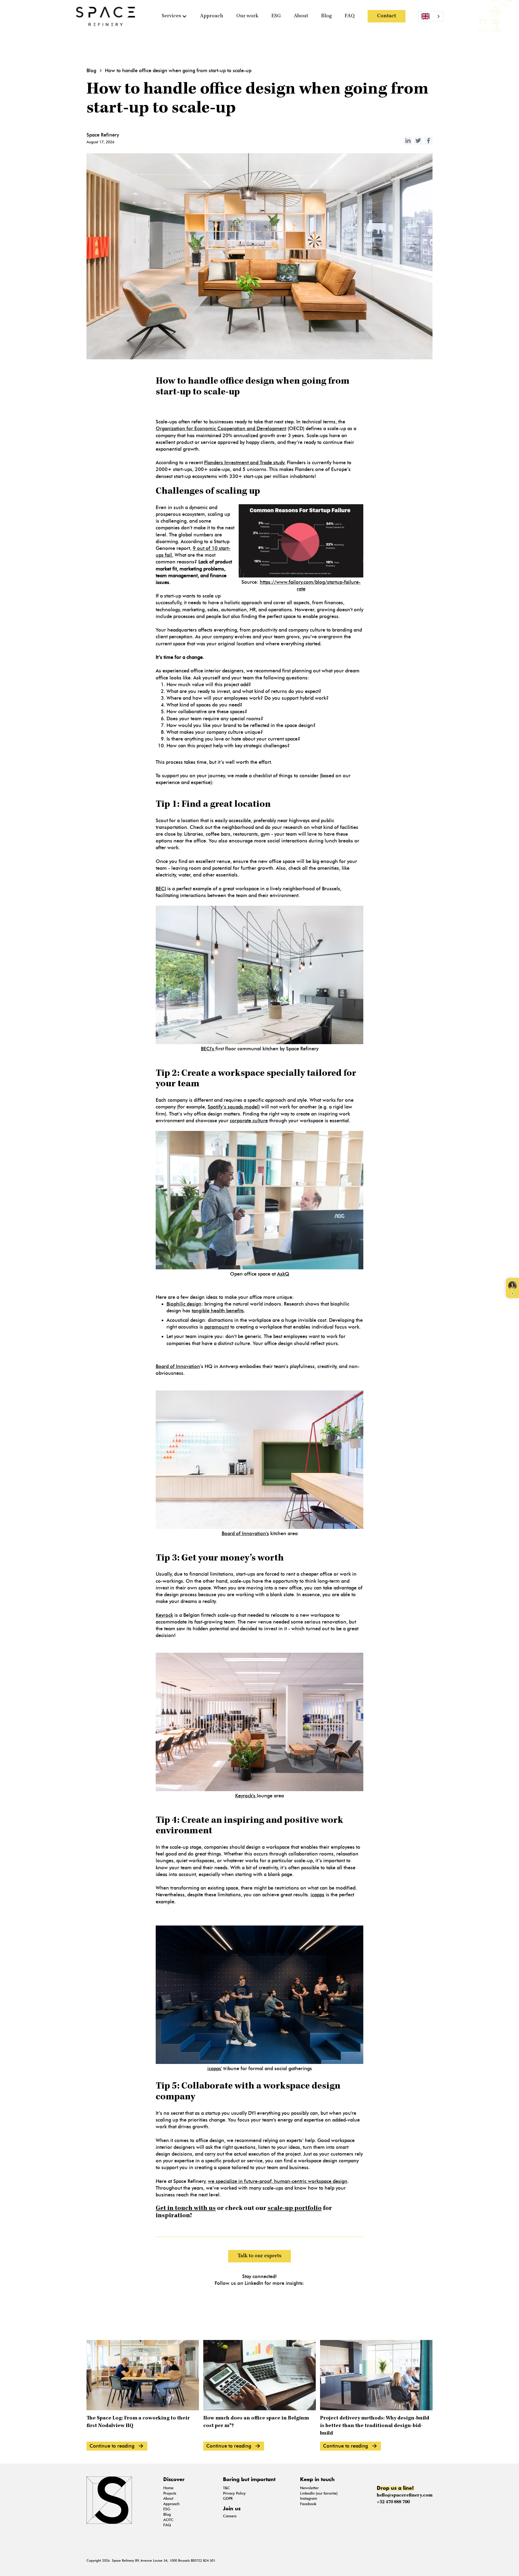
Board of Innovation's (245, 1533)
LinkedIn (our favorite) (319, 2493)
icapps (317, 1895)
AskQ (283, 1274)
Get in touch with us (186, 2209)
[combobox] (431, 16)
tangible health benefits (218, 1311)
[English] (431, 16)
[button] (174, 16)
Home (168, 2488)
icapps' (215, 2069)
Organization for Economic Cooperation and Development (221, 429)
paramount (217, 1327)
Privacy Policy (234, 2493)
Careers (230, 2516)
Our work (247, 16)
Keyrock (164, 1615)
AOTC (168, 2520)
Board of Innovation (178, 1366)
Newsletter (309, 2488)
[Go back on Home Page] (105, 16)
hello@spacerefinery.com (405, 2495)
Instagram (309, 2499)
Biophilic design (184, 1304)
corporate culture (249, 1121)
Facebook (308, 2504)
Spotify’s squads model (233, 1107)
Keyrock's (246, 1796)
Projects (170, 2493)
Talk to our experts (259, 2256)
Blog (326, 16)
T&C (227, 2488)
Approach (212, 16)
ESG (276, 16)
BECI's (208, 1049)
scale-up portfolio (295, 2209)
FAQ (350, 16)
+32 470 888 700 (393, 2502)
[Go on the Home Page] (121, 2500)
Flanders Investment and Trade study (244, 463)
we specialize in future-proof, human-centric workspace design (278, 2181)
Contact (387, 16)
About (301, 16)
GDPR (228, 2499)
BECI (161, 889)
